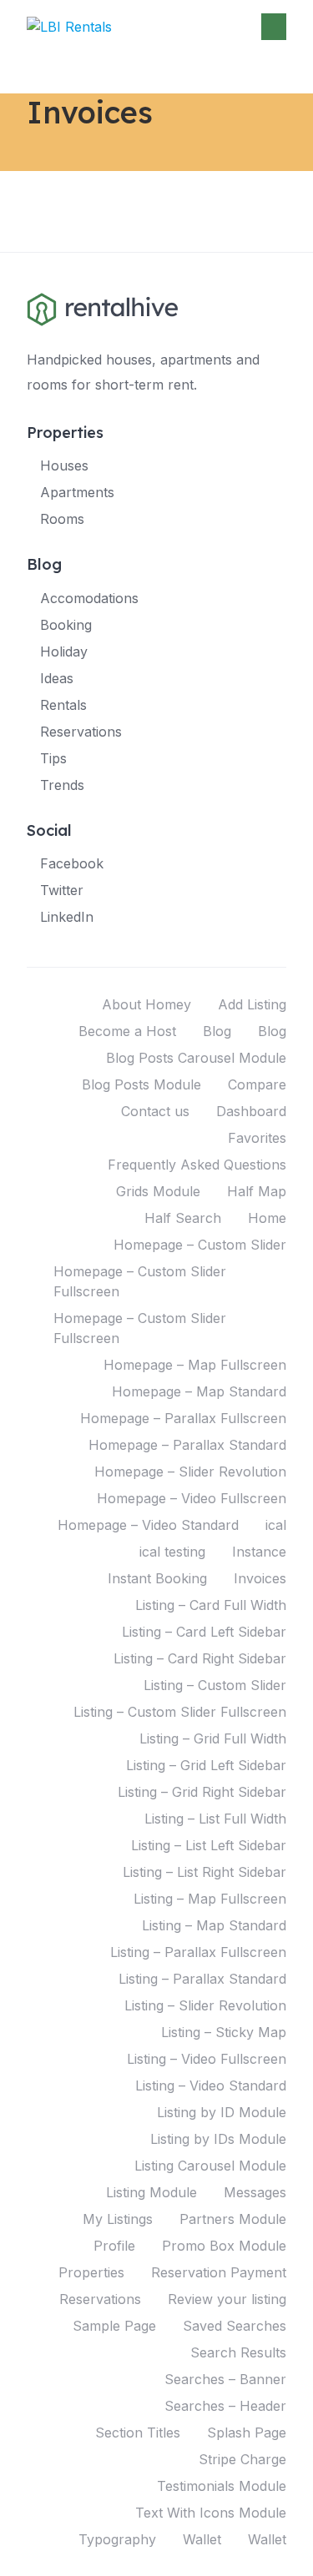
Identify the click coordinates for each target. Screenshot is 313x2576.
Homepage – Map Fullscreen (195, 1365)
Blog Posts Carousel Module (196, 1058)
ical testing (172, 1552)
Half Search (183, 1218)
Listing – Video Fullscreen (207, 2059)
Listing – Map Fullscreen (210, 1899)
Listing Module (151, 2192)
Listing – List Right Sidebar (204, 1872)
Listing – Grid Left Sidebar (206, 1765)
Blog (217, 1031)
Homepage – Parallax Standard (187, 1445)
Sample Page (114, 2326)
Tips (53, 758)
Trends (62, 785)
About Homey (146, 1004)
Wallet (202, 2539)
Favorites (257, 1138)
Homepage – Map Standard (199, 1391)
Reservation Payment (219, 2272)
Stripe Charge (242, 2459)
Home (267, 1218)
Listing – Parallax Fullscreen (198, 1952)
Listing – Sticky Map (224, 2032)
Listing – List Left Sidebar (209, 1845)
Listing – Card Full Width (211, 1605)
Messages (255, 2192)
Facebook (72, 863)
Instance (259, 1552)
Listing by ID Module (222, 2112)
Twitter (62, 890)
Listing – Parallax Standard (202, 1979)
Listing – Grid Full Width (213, 1738)
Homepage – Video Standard (148, 1525)
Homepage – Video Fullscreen (192, 1498)
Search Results (238, 2352)
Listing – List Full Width (215, 1819)
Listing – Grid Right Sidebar (202, 1792)
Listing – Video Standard (211, 2085)
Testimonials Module (222, 2486)
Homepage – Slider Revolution (190, 1472)
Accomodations (89, 598)
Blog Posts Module (141, 1084)
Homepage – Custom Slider (200, 1245)
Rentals (63, 705)
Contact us (155, 1111)
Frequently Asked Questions (197, 1165)
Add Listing (252, 1004)
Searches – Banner (225, 2379)
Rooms (62, 519)
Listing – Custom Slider (215, 1685)
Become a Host (127, 1031)
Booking (66, 625)
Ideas (57, 678)
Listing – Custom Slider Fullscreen (180, 1712)
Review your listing (227, 2299)
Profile (114, 2246)
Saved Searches (235, 2326)
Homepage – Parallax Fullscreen (183, 1418)
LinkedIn (67, 917)
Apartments (77, 492)
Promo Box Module (224, 2246)
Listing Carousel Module (210, 2166)
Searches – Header (225, 2406)
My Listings (118, 2219)
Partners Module (233, 2219)
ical (276, 1525)
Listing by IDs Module (218, 2139)
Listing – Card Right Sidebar (200, 1658)
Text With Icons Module (211, 2513)
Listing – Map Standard (214, 1925)
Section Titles (138, 2433)
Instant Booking (157, 1578)
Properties (91, 2272)
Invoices (260, 1578)
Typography (117, 2539)
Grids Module (158, 1191)
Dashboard (251, 1111)
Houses (64, 465)
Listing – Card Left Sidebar (204, 1632)
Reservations (81, 732)
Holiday (64, 652)
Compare (257, 1084)
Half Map (257, 1191)
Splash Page (247, 2433)
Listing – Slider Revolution (205, 2005)
